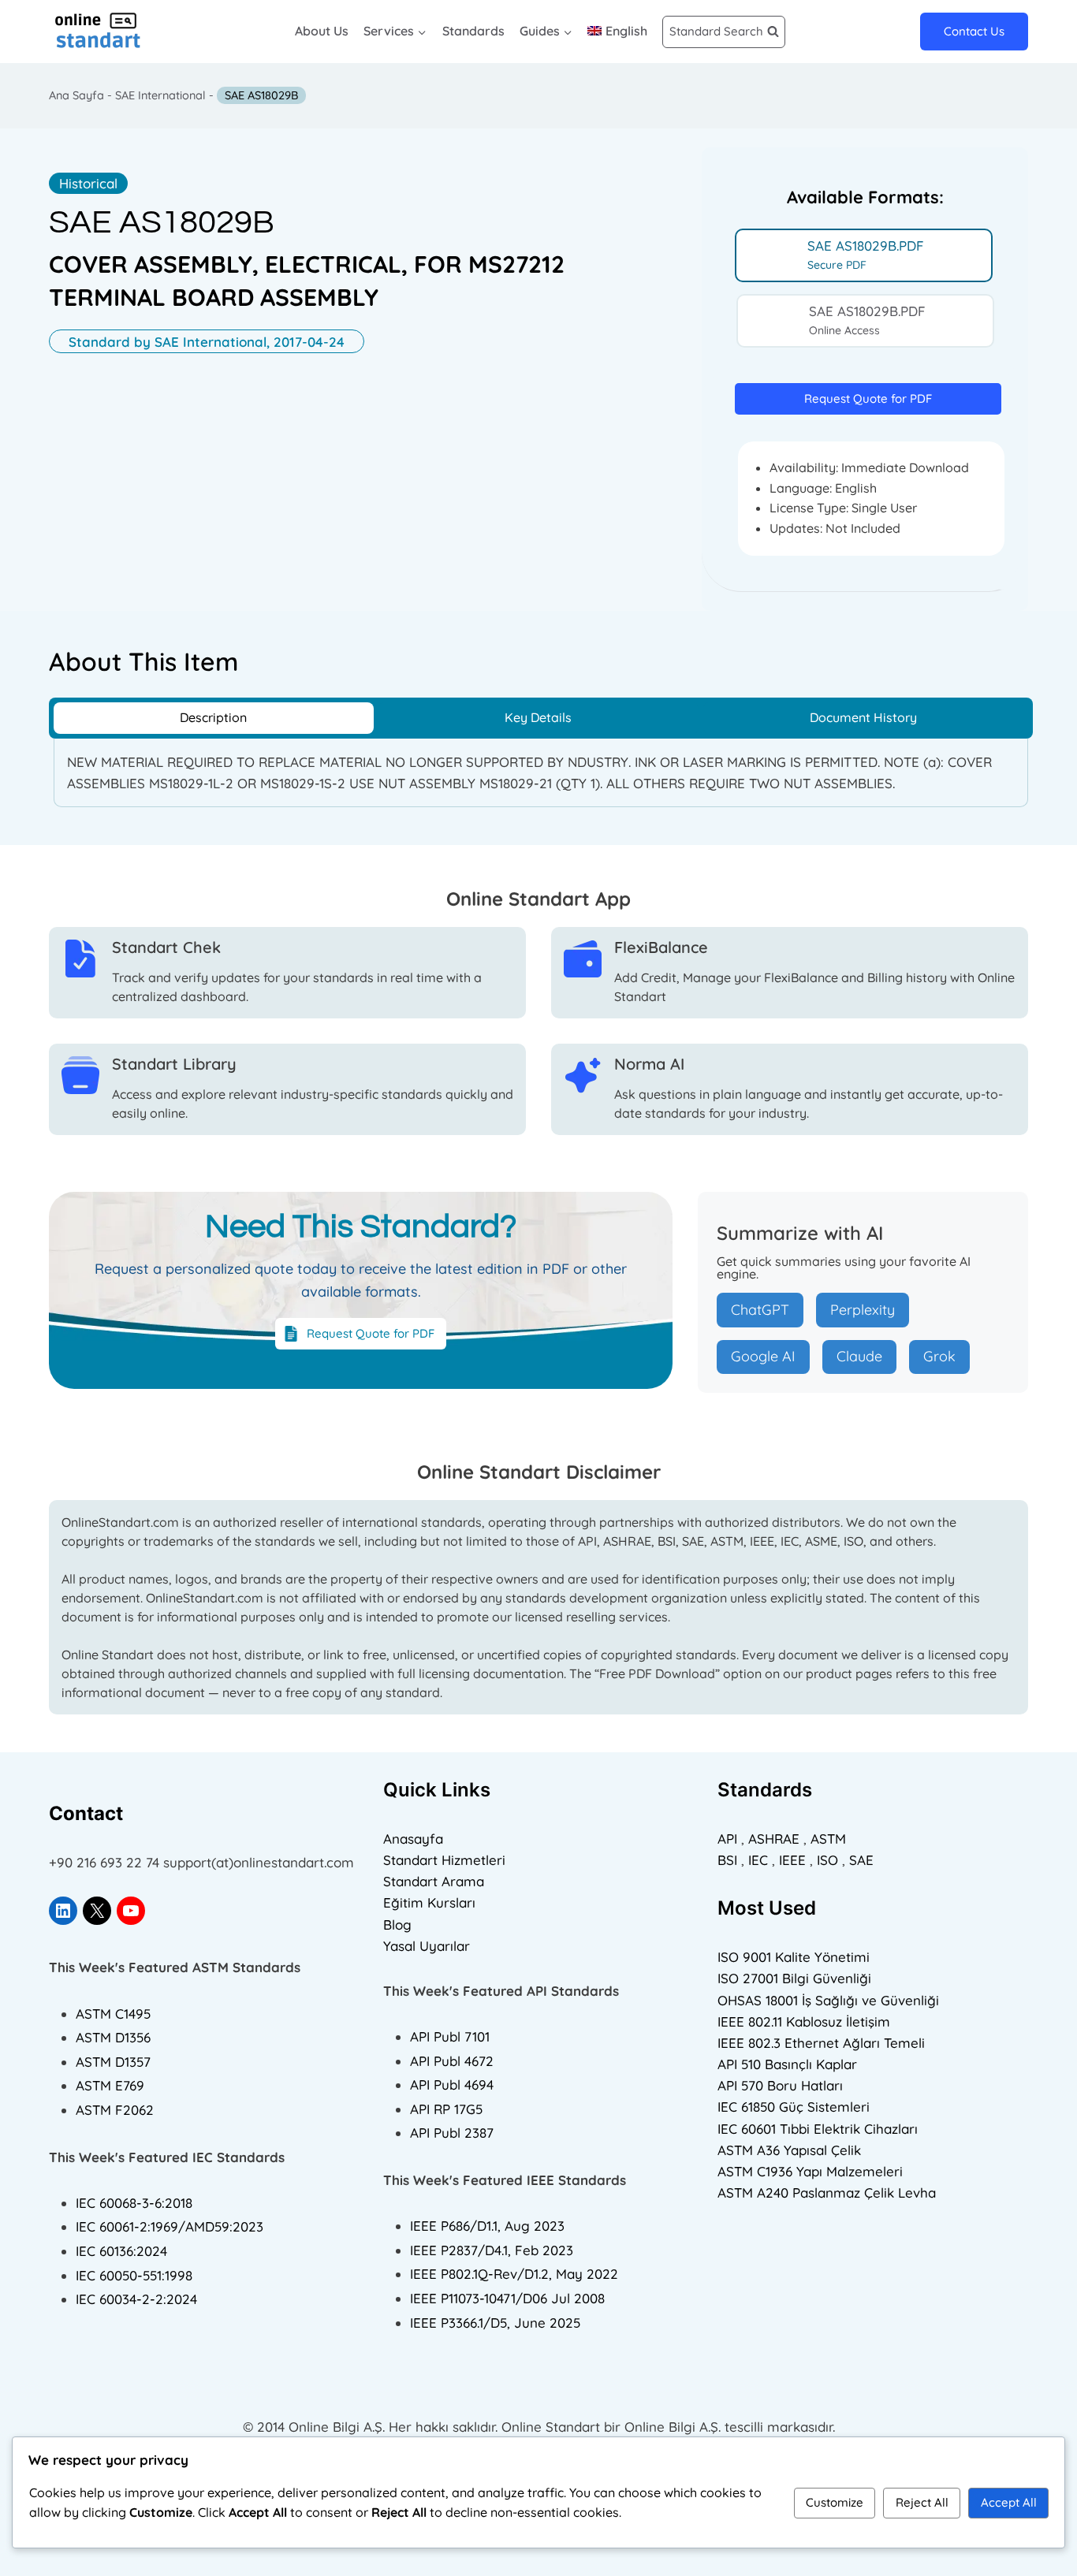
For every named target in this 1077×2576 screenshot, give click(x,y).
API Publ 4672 (452, 2061)
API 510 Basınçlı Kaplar (787, 2064)
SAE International (160, 95)
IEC (758, 1860)
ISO (827, 1860)
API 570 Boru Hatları (780, 2085)
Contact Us (974, 31)
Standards (473, 31)
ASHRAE (774, 1839)
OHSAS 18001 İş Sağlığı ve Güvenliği (828, 2000)
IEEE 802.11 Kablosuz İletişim (804, 2021)
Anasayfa (413, 1839)
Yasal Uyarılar (427, 1946)
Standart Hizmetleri (444, 1860)
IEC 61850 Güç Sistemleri (794, 2107)
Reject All (922, 2502)
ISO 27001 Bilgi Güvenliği (794, 1978)
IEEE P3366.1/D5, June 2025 (495, 2323)
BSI (727, 1860)
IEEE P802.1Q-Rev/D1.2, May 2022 (514, 2274)
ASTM (828, 1839)
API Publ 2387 (452, 2133)
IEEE (792, 1860)
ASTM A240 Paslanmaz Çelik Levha (827, 2193)
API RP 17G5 (446, 2109)
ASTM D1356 (113, 2037)
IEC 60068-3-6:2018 (134, 2203)
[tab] (864, 255)
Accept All (1009, 2502)
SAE (861, 1860)
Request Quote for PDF (868, 398)
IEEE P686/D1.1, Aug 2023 (487, 2226)
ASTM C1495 (113, 2014)
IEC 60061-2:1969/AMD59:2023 (170, 2226)
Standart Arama (434, 1881)
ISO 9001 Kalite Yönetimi (794, 1957)
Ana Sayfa (76, 95)
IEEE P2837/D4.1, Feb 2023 (492, 2250)
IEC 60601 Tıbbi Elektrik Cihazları (818, 2129)
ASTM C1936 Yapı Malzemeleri (810, 2171)
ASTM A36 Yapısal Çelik (789, 2150)
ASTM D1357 (113, 2062)
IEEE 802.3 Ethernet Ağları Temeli (821, 2043)
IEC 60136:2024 (121, 2251)
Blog (397, 1925)
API (727, 1839)
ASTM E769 (110, 2085)
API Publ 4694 (452, 2085)
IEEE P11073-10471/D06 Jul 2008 (507, 2298)
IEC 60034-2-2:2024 (136, 2299)
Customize (835, 2502)
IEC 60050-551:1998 (134, 2275)
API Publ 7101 (450, 2036)
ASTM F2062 (115, 2110)
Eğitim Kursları (429, 1902)
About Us (322, 31)
